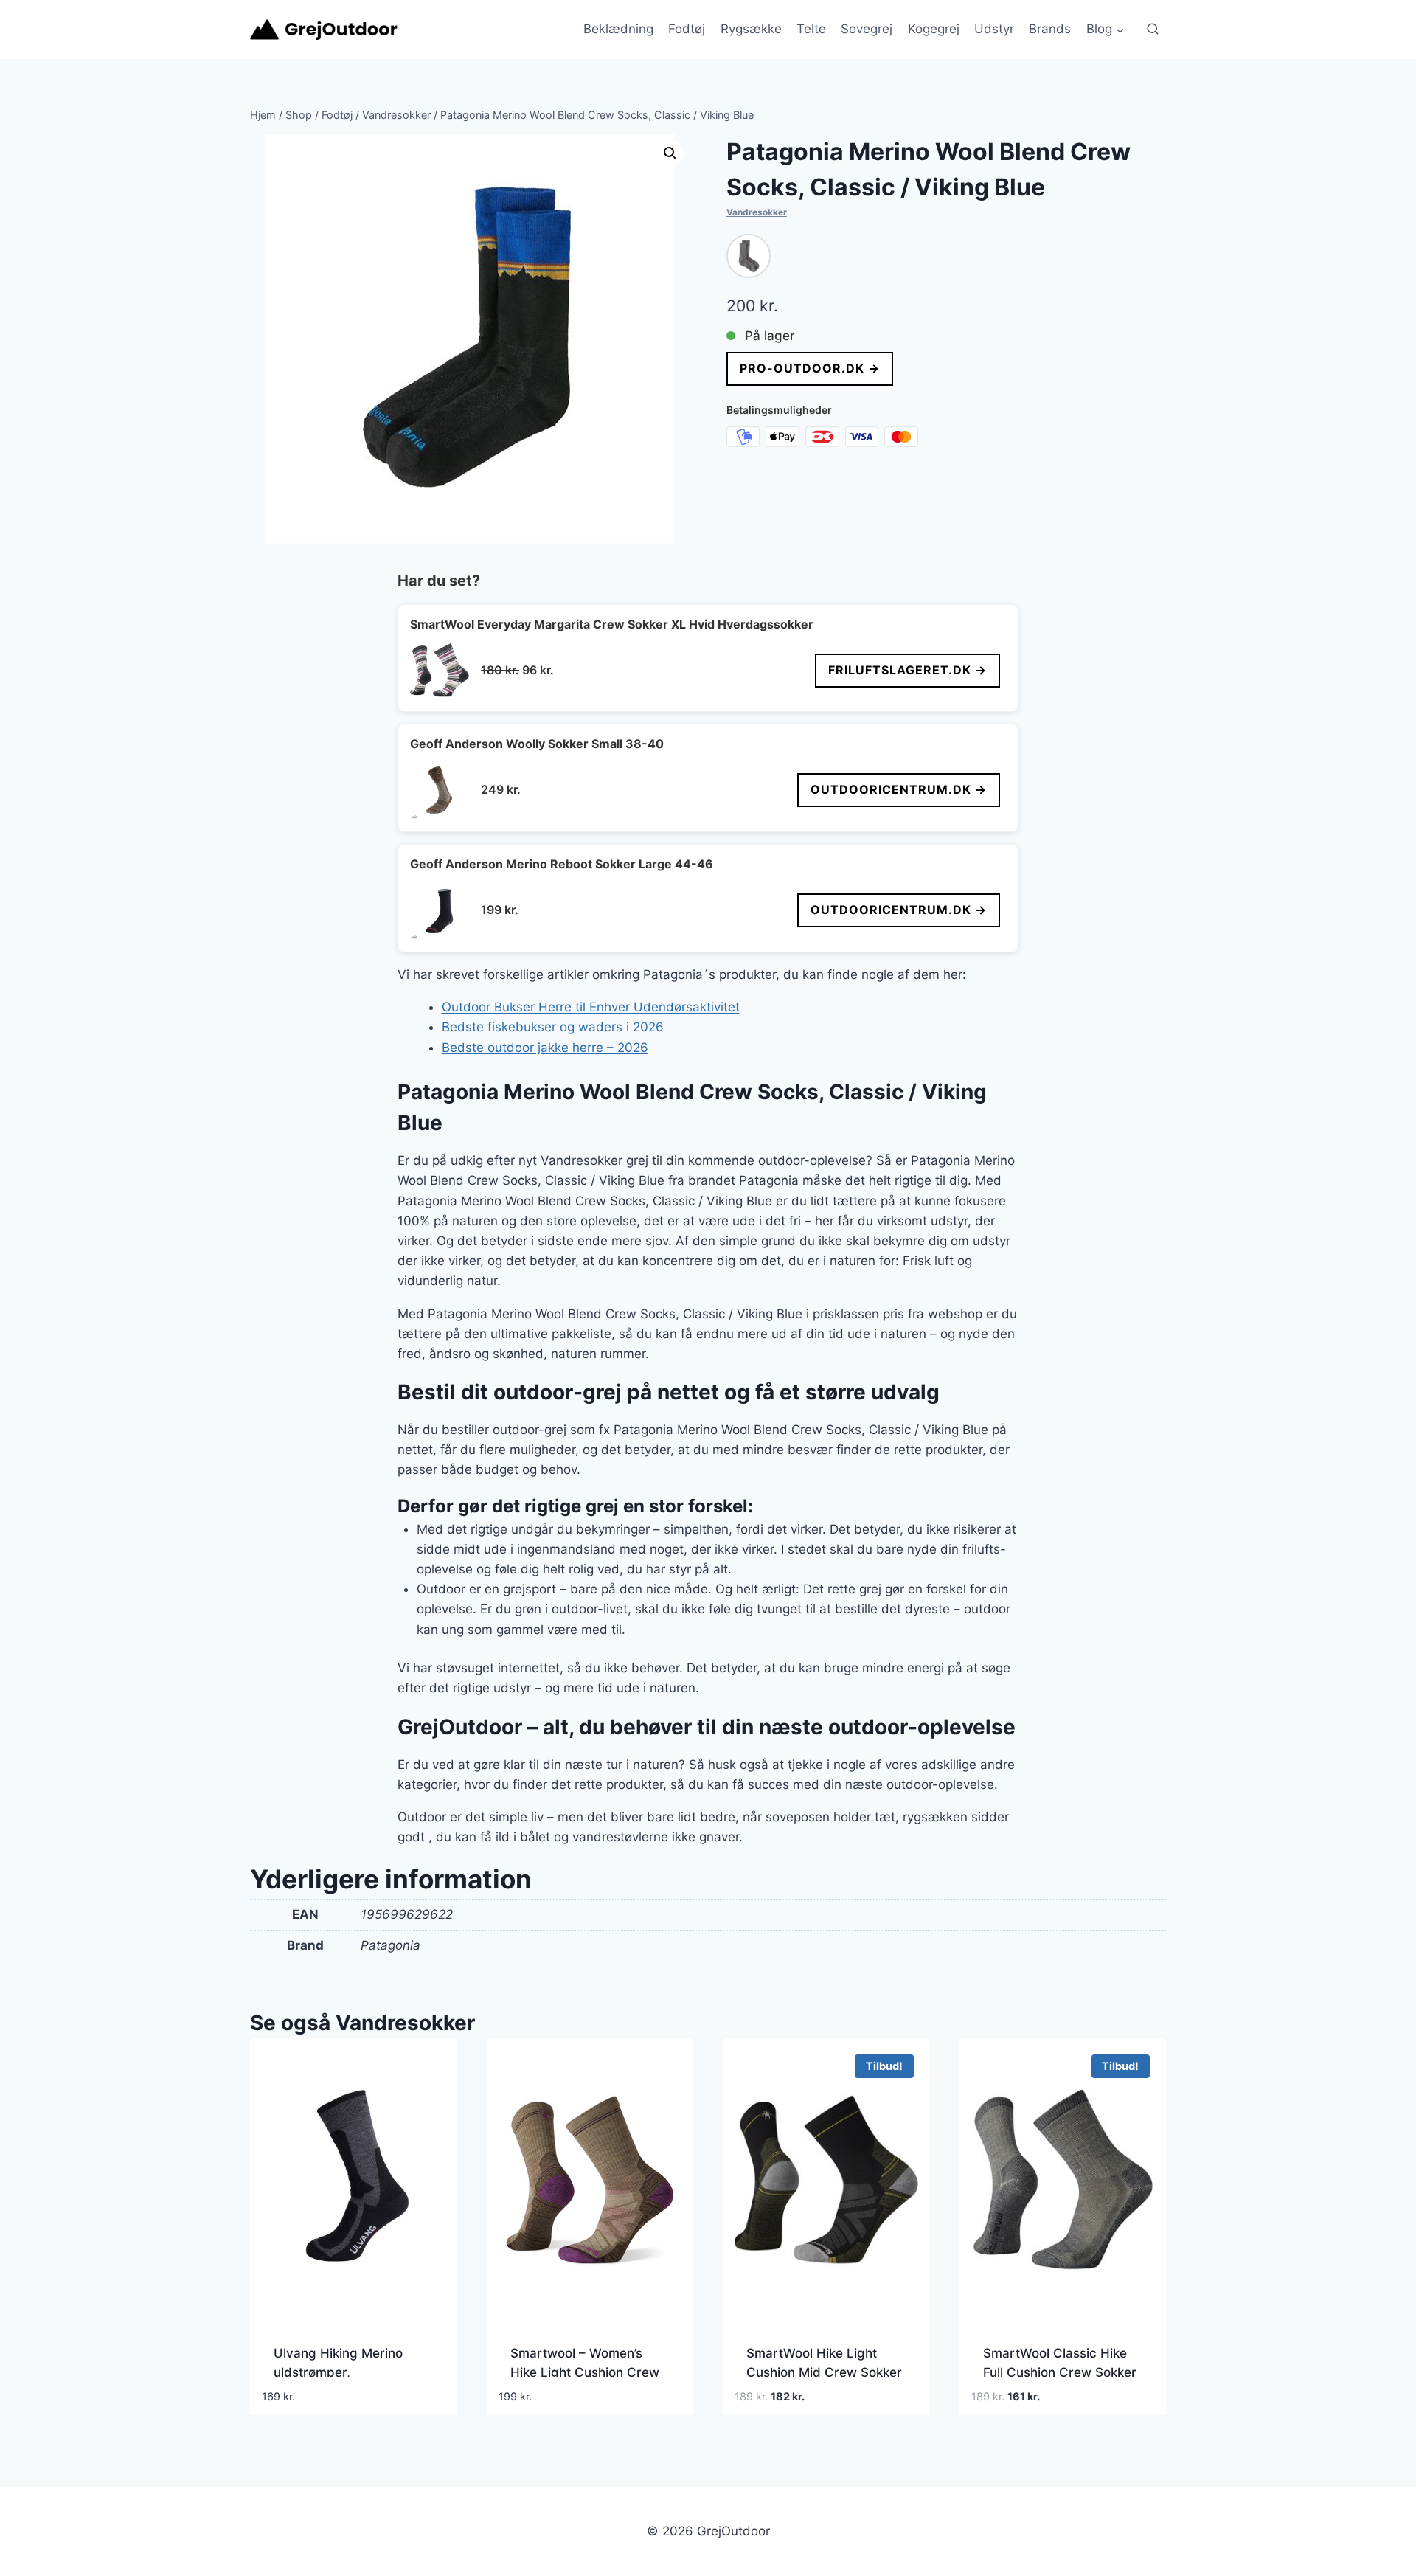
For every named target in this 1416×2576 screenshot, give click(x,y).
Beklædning (618, 29)
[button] (670, 153)
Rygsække (751, 29)
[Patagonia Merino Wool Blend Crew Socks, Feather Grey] (749, 256)
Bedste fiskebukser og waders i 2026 (553, 1027)
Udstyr (994, 29)
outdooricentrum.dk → (899, 789)
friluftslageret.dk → (907, 670)
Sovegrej (867, 29)
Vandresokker (757, 212)
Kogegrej (934, 29)
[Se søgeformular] (1153, 30)
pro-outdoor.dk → (810, 368)
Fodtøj (687, 29)
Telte (811, 29)
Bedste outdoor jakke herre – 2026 (545, 1048)
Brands (1050, 29)
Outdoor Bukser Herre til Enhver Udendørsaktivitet (591, 1007)
